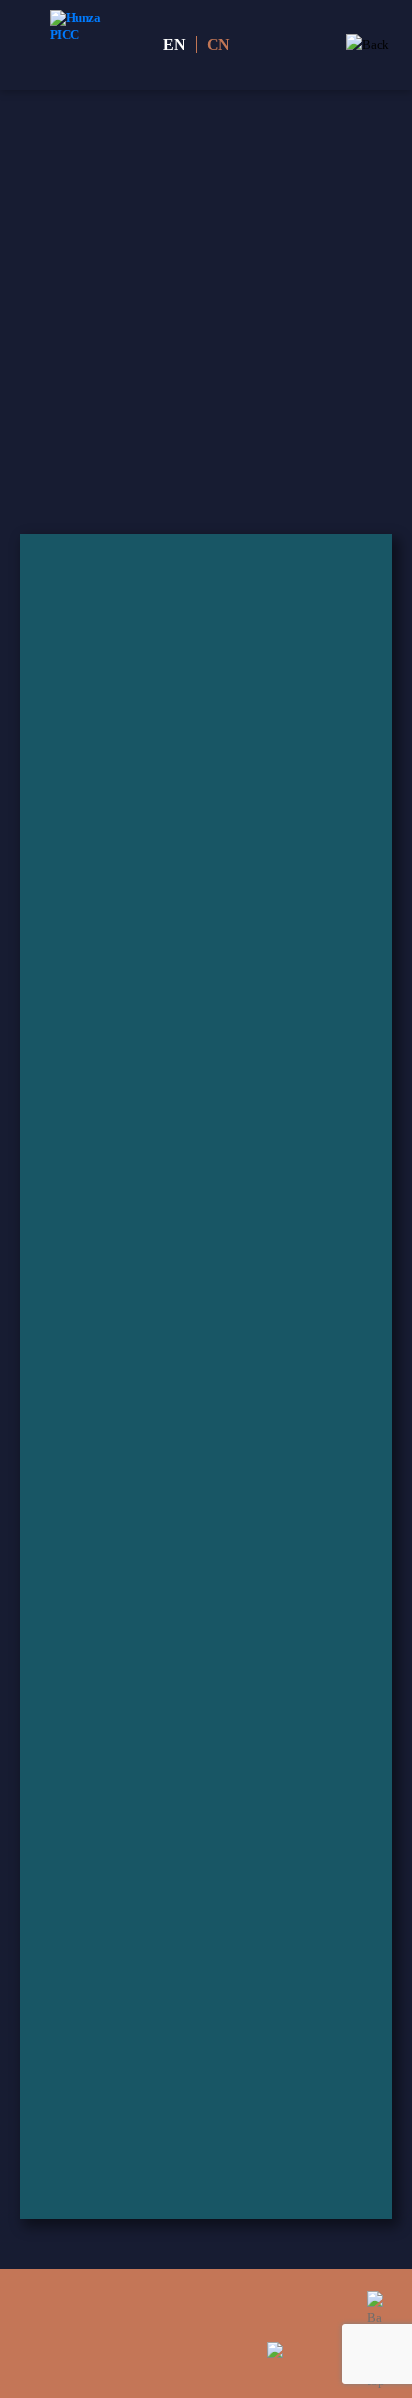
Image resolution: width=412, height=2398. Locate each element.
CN (219, 44)
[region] (206, 312)
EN (174, 44)
